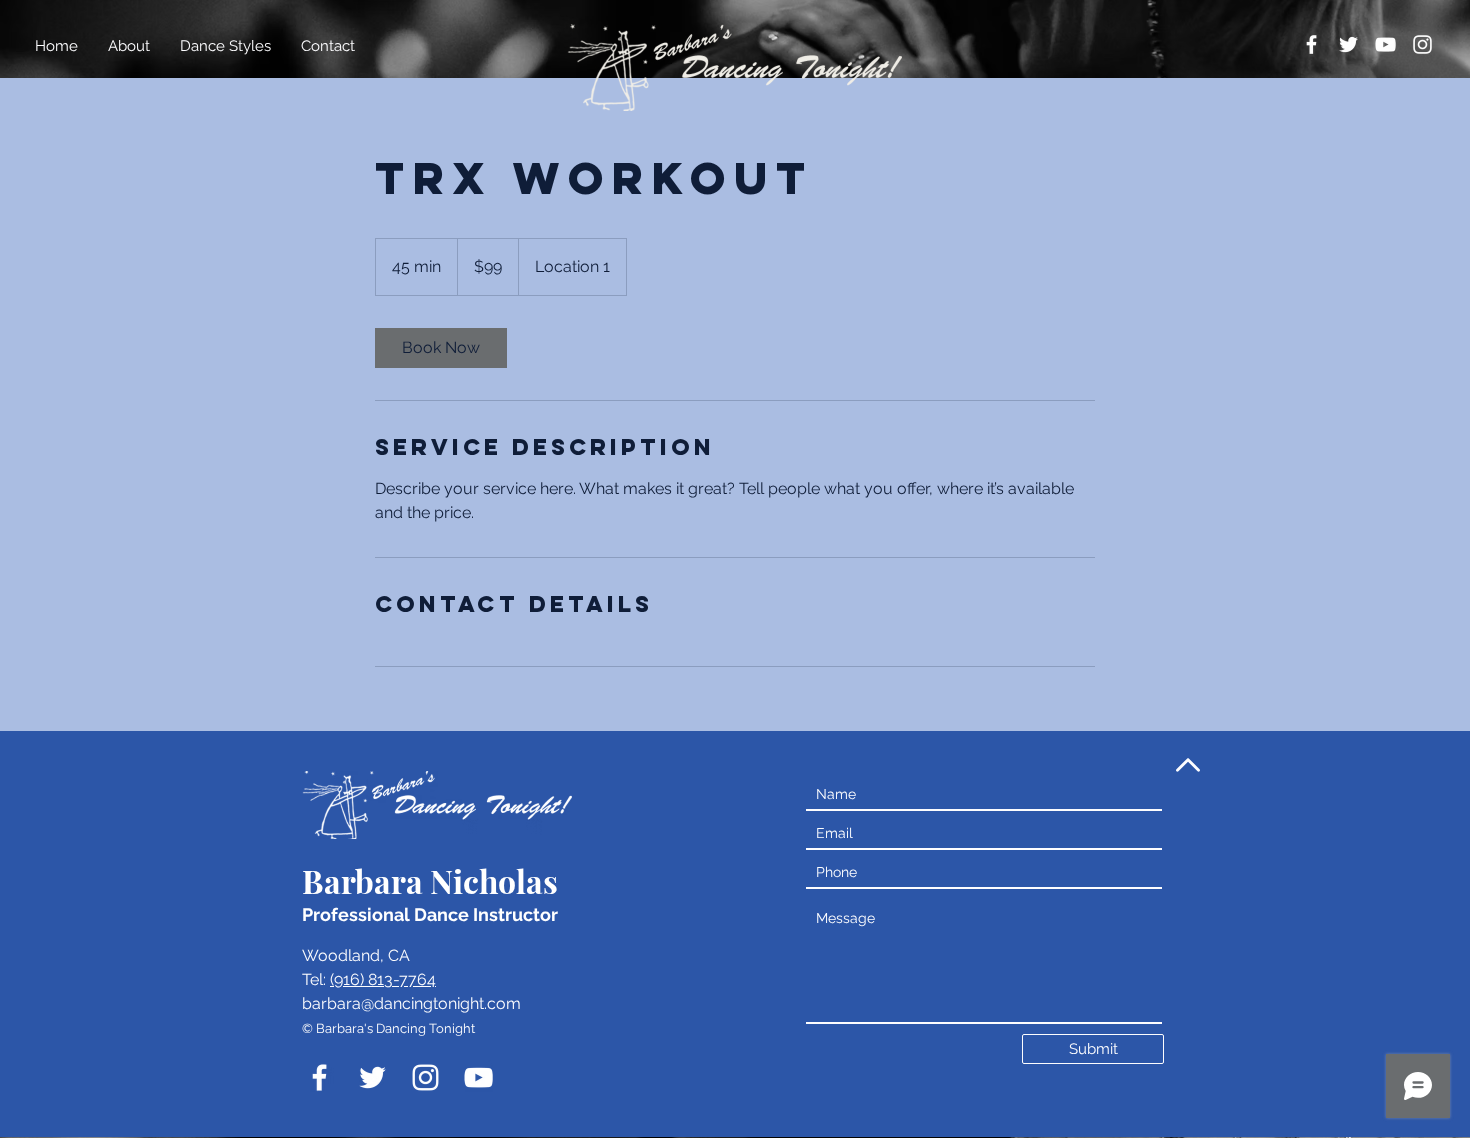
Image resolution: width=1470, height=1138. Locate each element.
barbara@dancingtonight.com (411, 1003)
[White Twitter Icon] (1348, 44)
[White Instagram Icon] (1422, 44)
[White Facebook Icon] (1311, 44)
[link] (441, 348)
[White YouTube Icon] (1385, 44)
